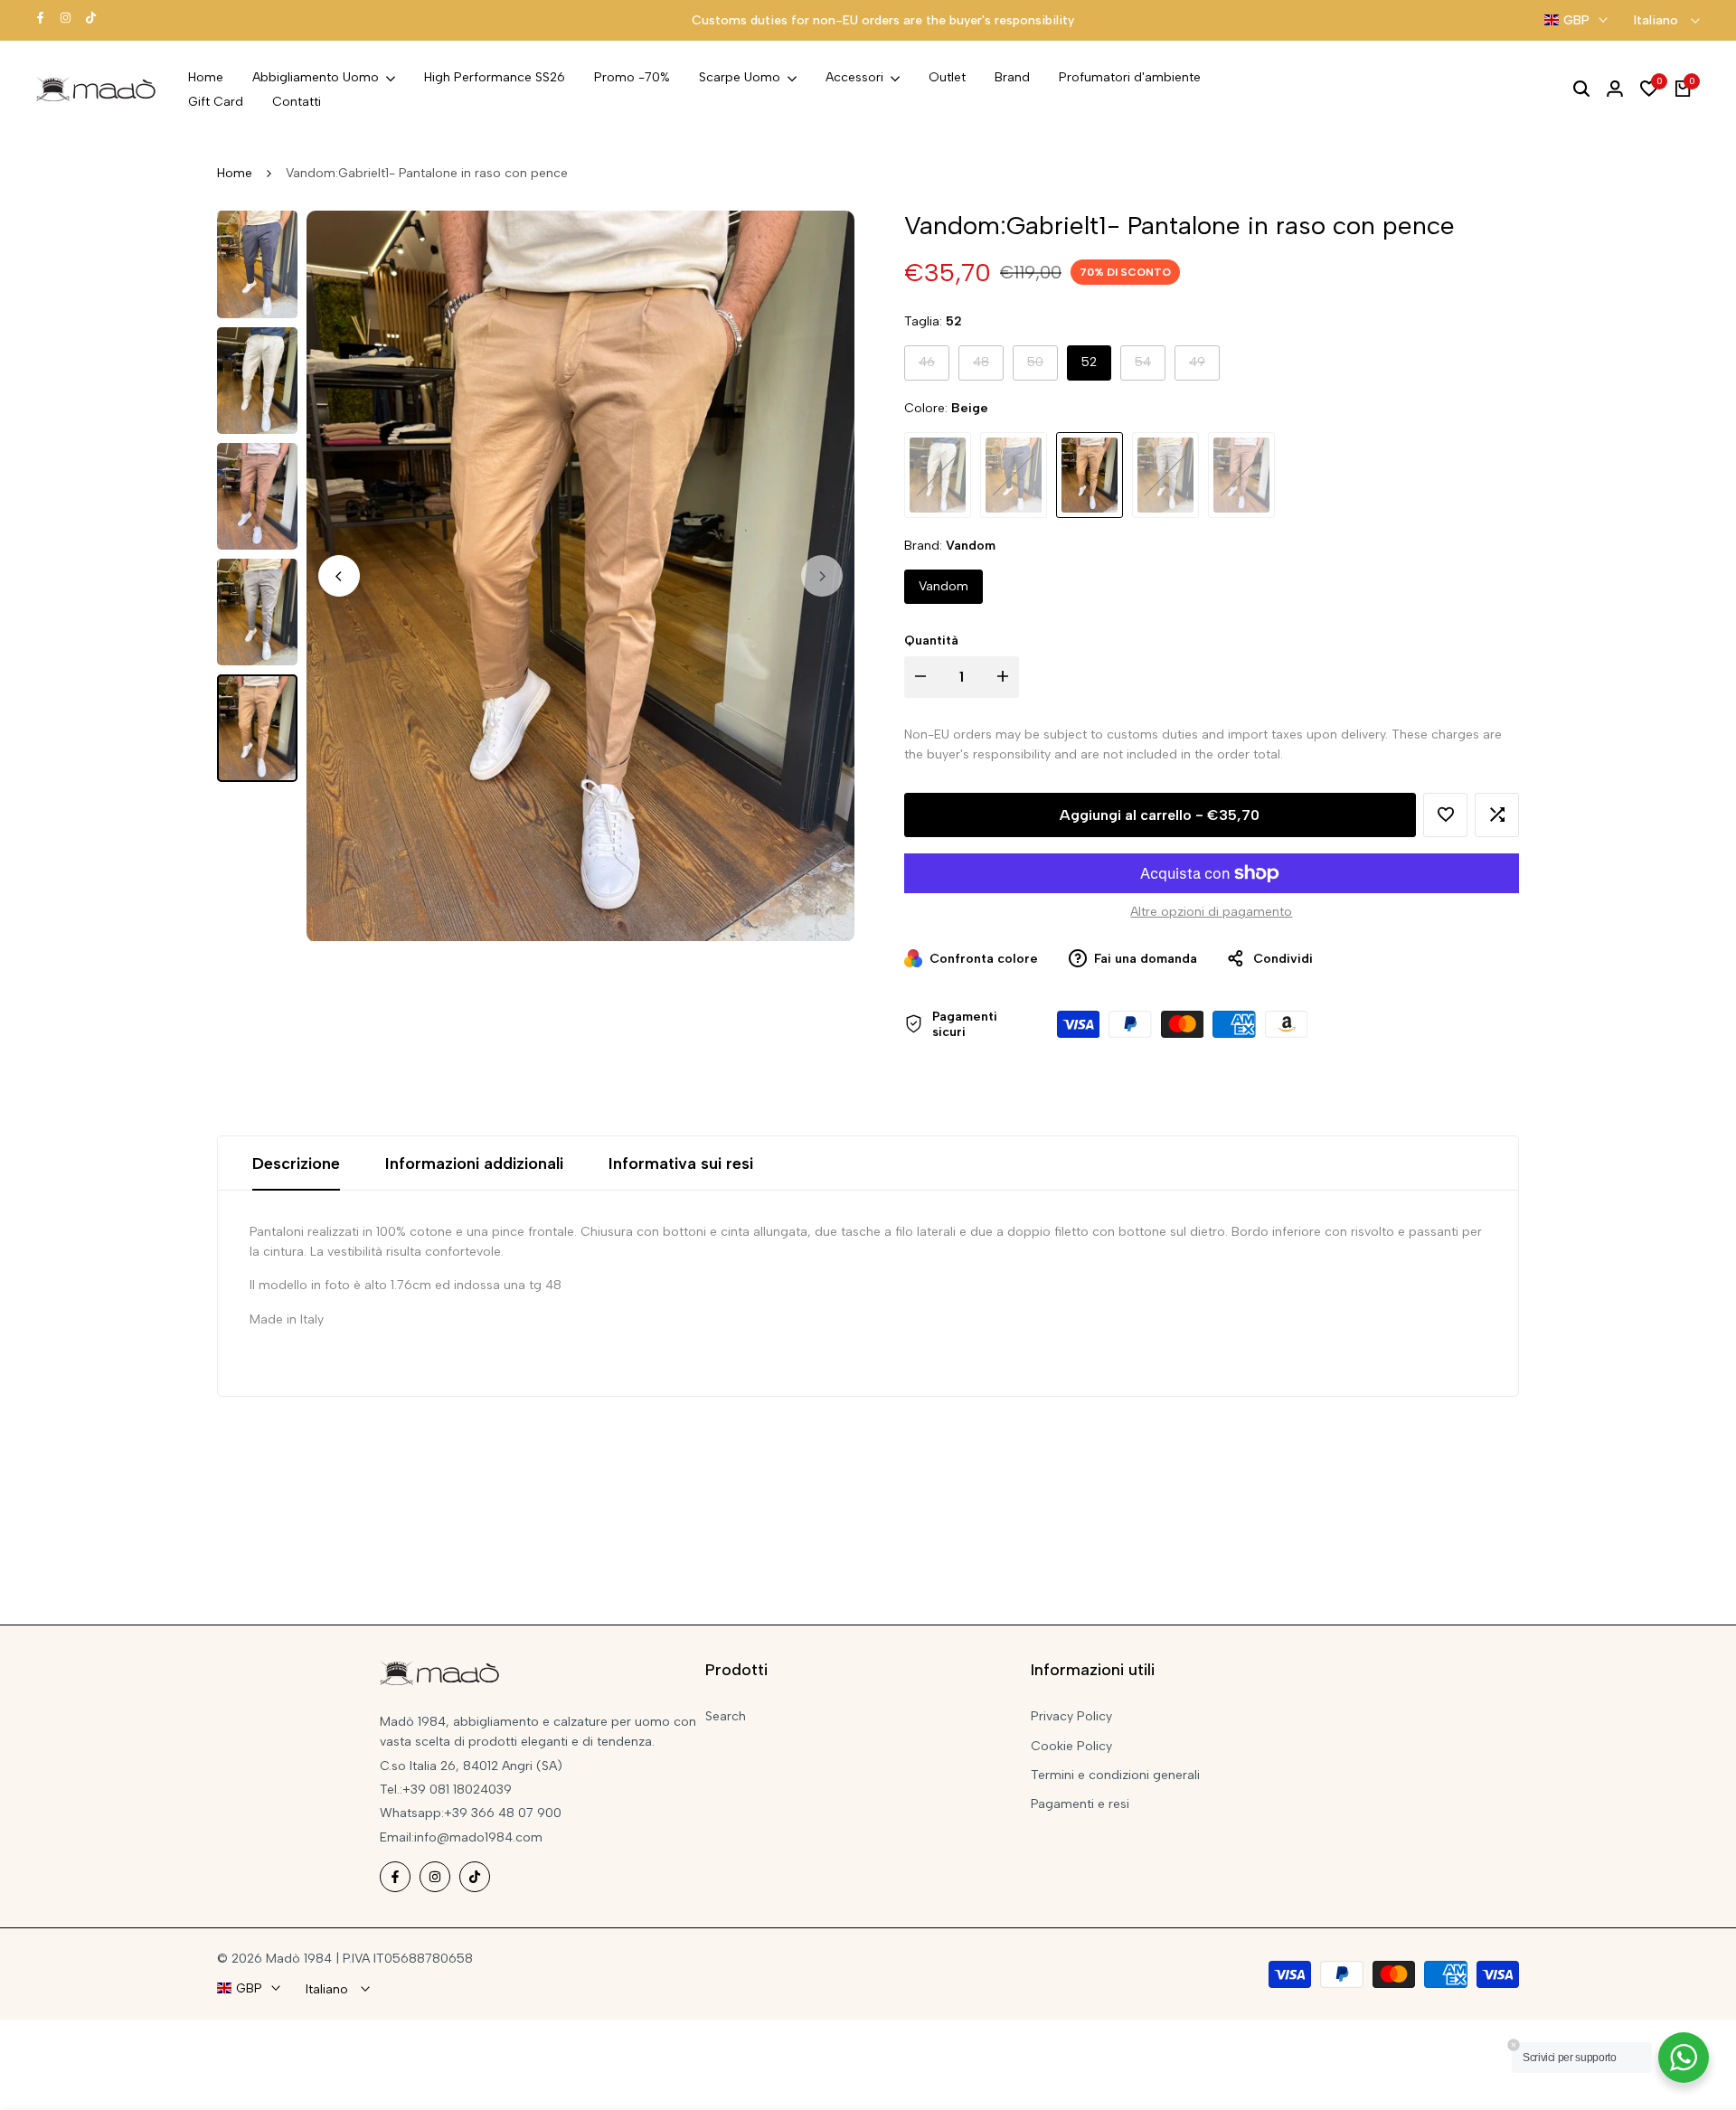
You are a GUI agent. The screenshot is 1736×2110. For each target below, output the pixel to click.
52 (1089, 362)
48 (988, 367)
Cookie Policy (1071, 1746)
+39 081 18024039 (457, 1790)
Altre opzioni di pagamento (1211, 912)
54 (1150, 367)
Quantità (931, 641)
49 (1204, 367)
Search (726, 1716)
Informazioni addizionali (474, 1163)
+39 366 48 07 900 (503, 1813)
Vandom (943, 586)
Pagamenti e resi (1080, 1804)
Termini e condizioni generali (1115, 1775)
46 (934, 367)
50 (1042, 367)
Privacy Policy (1071, 1716)
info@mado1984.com (478, 1837)
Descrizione (296, 1163)
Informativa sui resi (681, 1163)
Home (235, 173)
